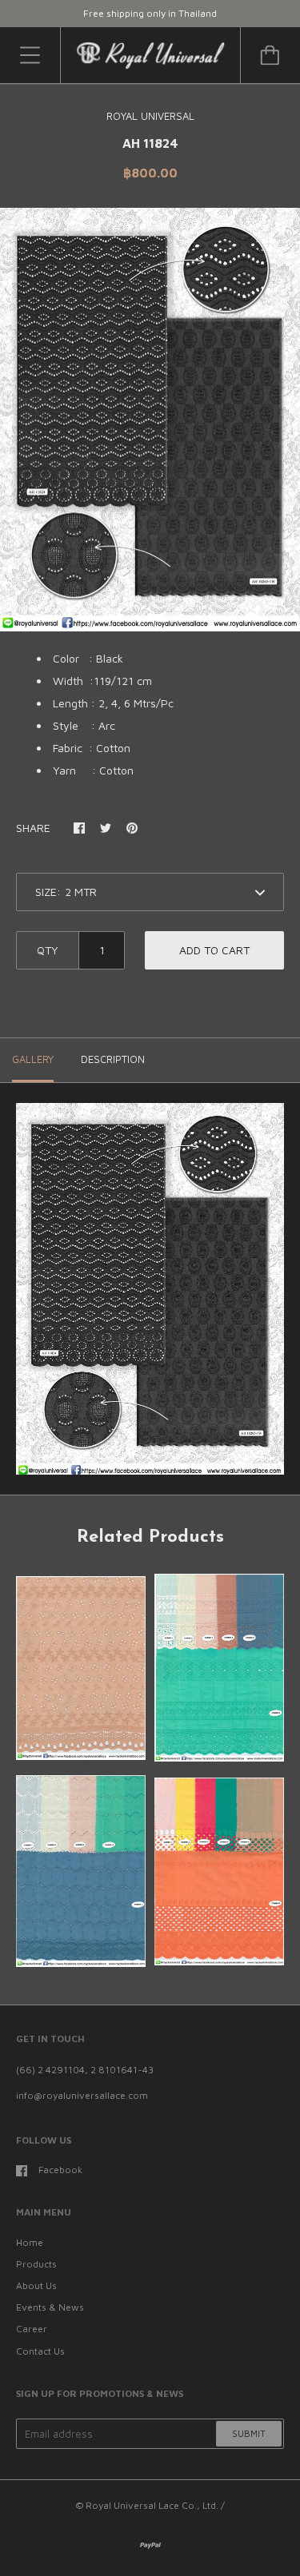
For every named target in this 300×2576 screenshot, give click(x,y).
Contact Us (40, 2351)
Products (36, 2264)
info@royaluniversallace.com (82, 2095)
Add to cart (214, 950)
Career (32, 2329)
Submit (249, 2433)
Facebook (60, 2170)
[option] (150, 420)
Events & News (50, 2307)
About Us (36, 2285)
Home (30, 2242)
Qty (48, 950)
